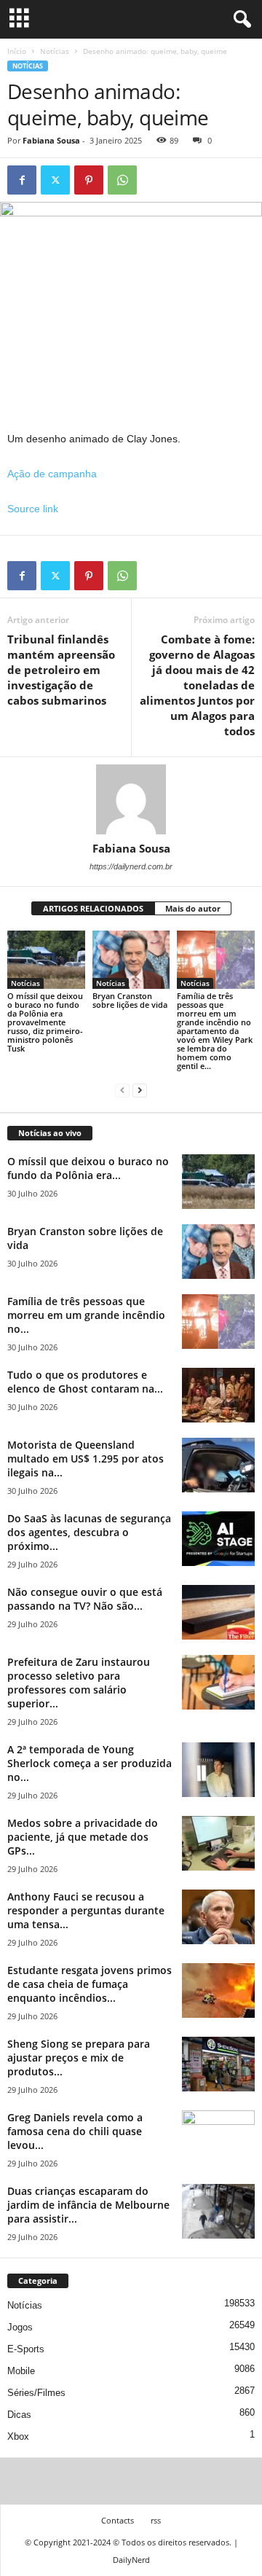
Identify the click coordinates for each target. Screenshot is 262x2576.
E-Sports (26, 2349)
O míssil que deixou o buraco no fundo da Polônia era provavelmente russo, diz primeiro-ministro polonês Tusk (45, 1022)
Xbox (18, 2436)
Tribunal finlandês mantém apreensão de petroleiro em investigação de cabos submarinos (61, 670)
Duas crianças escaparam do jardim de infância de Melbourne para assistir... (88, 2205)
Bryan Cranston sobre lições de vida (130, 1000)
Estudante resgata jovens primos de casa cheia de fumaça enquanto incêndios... (90, 1984)
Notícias (55, 51)
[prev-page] (122, 1091)
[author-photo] (131, 799)
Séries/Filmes (36, 2393)
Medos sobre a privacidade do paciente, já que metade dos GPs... (83, 1837)
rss (156, 2520)
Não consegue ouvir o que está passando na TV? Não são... (85, 1599)
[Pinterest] (89, 180)
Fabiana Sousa (51, 140)
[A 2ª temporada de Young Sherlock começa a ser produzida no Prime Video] (218, 1770)
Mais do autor (193, 908)
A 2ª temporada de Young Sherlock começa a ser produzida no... (90, 1763)
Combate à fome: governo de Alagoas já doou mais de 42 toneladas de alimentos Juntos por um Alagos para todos (197, 685)
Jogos (20, 2327)
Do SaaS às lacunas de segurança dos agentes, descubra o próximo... (89, 1532)
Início (17, 51)
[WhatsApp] (122, 180)
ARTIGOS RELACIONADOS (93, 908)
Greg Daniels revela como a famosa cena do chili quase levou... (75, 2131)
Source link (33, 509)
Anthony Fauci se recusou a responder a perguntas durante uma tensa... (86, 1910)
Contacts (118, 2520)
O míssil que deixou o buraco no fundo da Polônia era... (88, 1168)
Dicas (19, 2415)
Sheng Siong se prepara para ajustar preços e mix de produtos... (79, 2058)
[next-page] (140, 1091)
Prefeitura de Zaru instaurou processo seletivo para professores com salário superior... (79, 1683)
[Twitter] (55, 180)
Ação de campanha (52, 474)
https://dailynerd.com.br (131, 866)
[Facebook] (22, 180)
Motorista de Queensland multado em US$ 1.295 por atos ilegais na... (86, 1459)
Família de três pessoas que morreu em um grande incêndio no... (86, 1315)
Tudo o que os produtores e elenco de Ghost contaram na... (85, 1382)
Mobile (21, 2371)
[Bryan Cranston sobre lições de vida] (131, 960)
